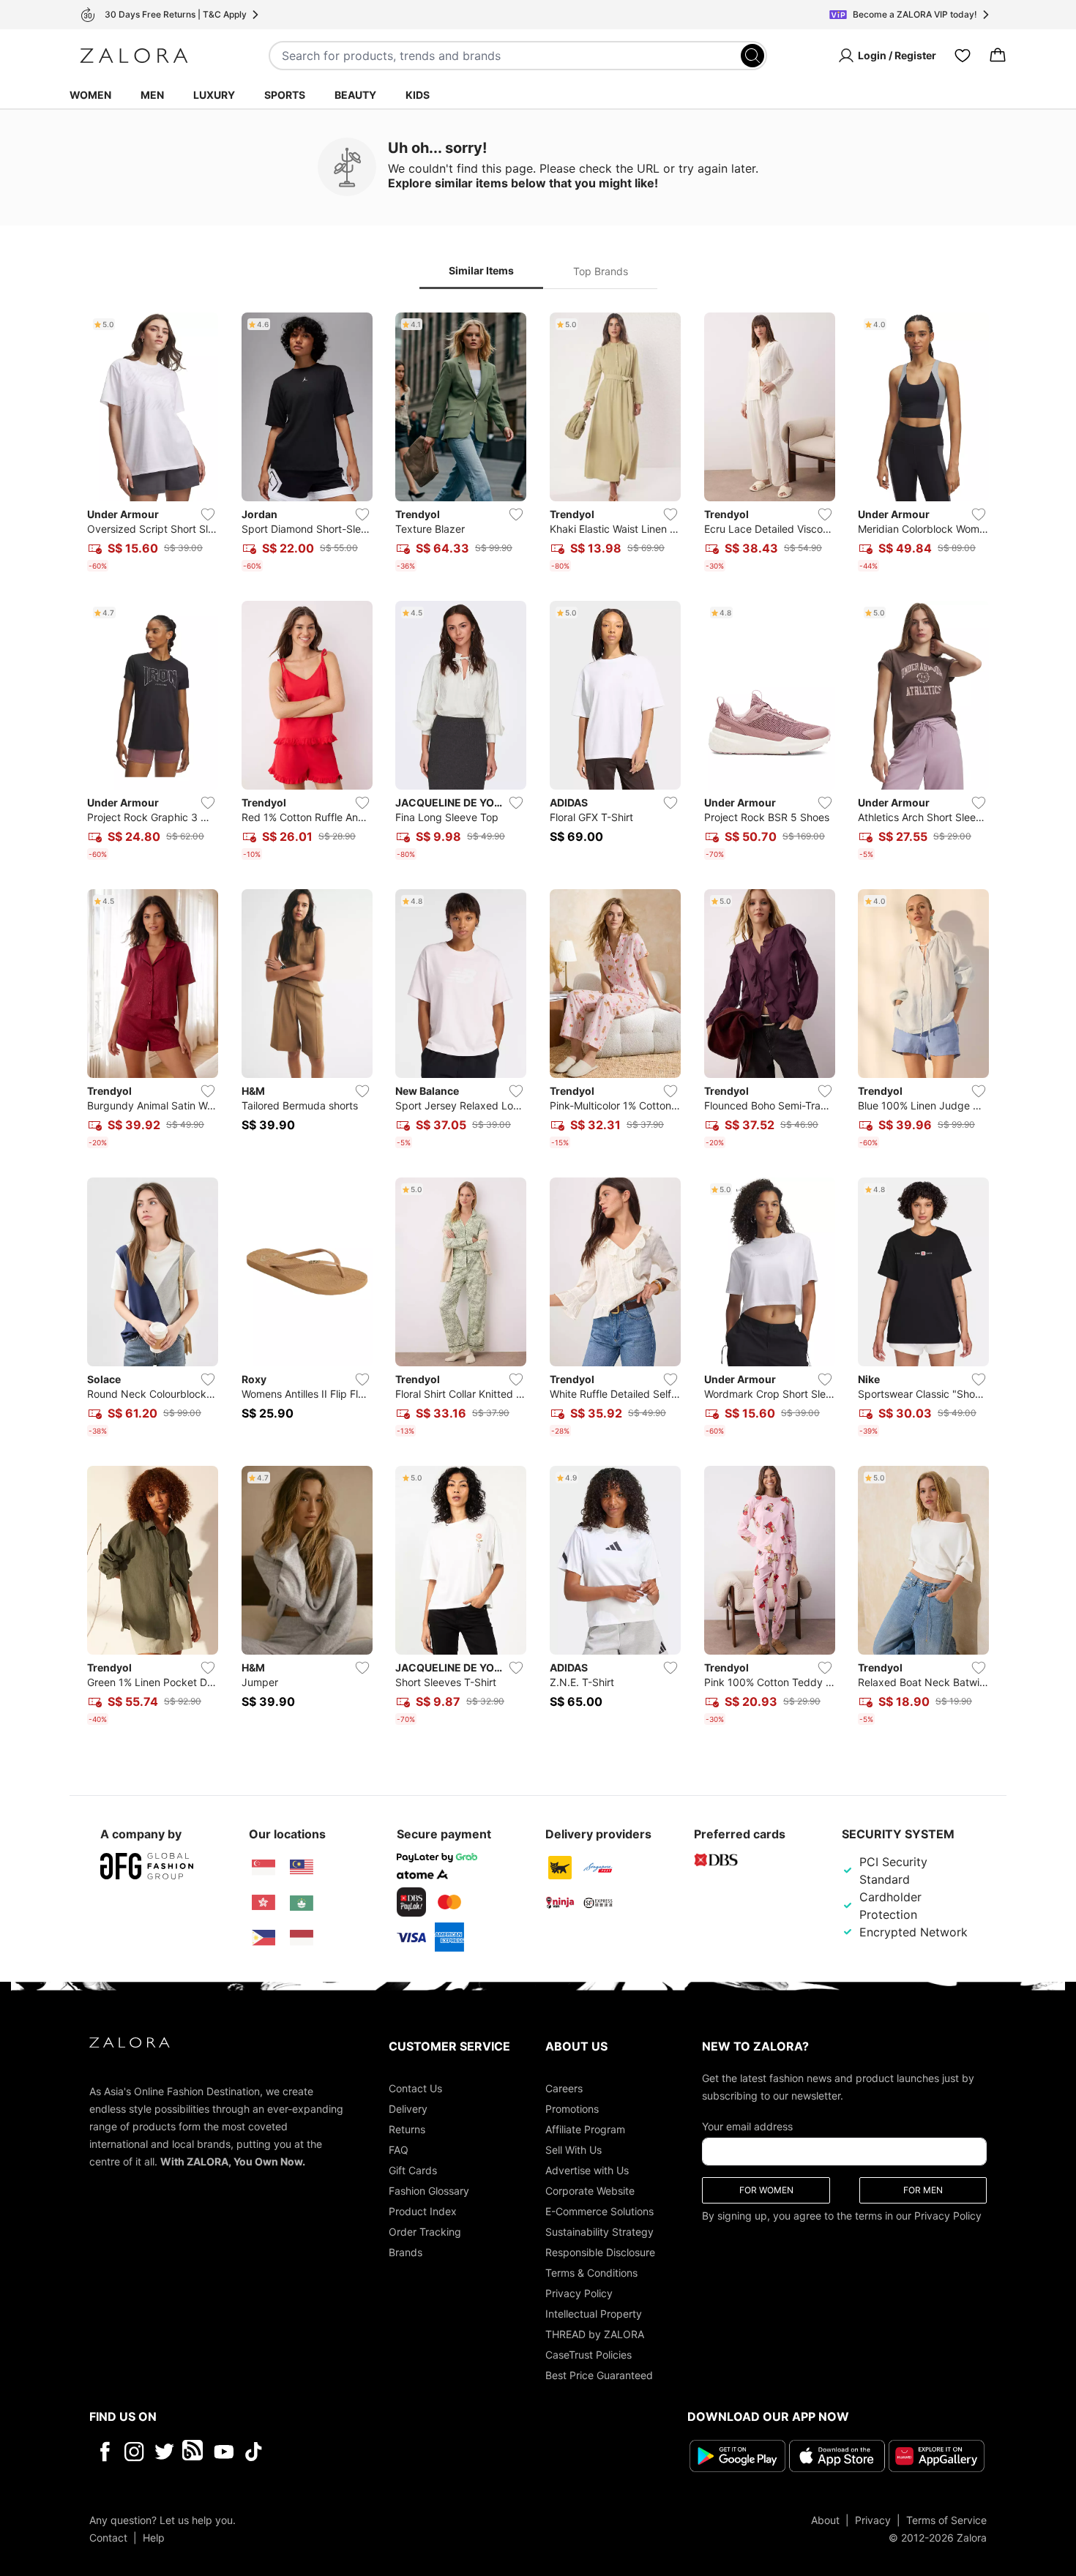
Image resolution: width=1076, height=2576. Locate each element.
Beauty (355, 95)
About (825, 2520)
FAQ (399, 2150)
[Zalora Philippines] (264, 1938)
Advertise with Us (587, 2170)
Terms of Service (946, 2520)
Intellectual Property (594, 2314)
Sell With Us (574, 2150)
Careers (564, 2088)
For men (923, 2190)
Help (154, 2538)
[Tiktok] (348, 2452)
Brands (406, 2252)
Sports (285, 95)
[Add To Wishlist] (208, 514)
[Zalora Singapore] (264, 1868)
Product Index (423, 2211)
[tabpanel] (538, 1022)
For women (766, 2190)
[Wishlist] (963, 56)
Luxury (214, 95)
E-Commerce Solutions (599, 2211)
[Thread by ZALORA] (194, 2452)
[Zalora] (134, 56)
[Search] (752, 56)
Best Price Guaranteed (599, 2375)
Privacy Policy (579, 2293)
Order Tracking (425, 2232)
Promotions (572, 2109)
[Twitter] (164, 2452)
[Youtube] (224, 2452)
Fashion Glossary (429, 2191)
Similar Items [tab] (481, 270)
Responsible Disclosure (600, 2252)
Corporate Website (590, 2191)
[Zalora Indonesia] (302, 1938)
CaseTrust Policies (589, 2355)
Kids (418, 95)
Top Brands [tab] (601, 271)
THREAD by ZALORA (595, 2334)
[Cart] (998, 56)
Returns (407, 2129)
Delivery (408, 2109)
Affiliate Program (585, 2129)
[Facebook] (104, 2452)
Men (152, 95)
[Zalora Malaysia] (302, 1868)
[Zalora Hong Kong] (264, 1903)
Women (90, 95)
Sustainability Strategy (599, 2232)
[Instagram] (134, 2452)
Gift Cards (413, 2170)
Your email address (747, 2126)
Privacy (873, 2520)
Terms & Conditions (591, 2273)
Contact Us (415, 2088)
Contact (108, 2538)
